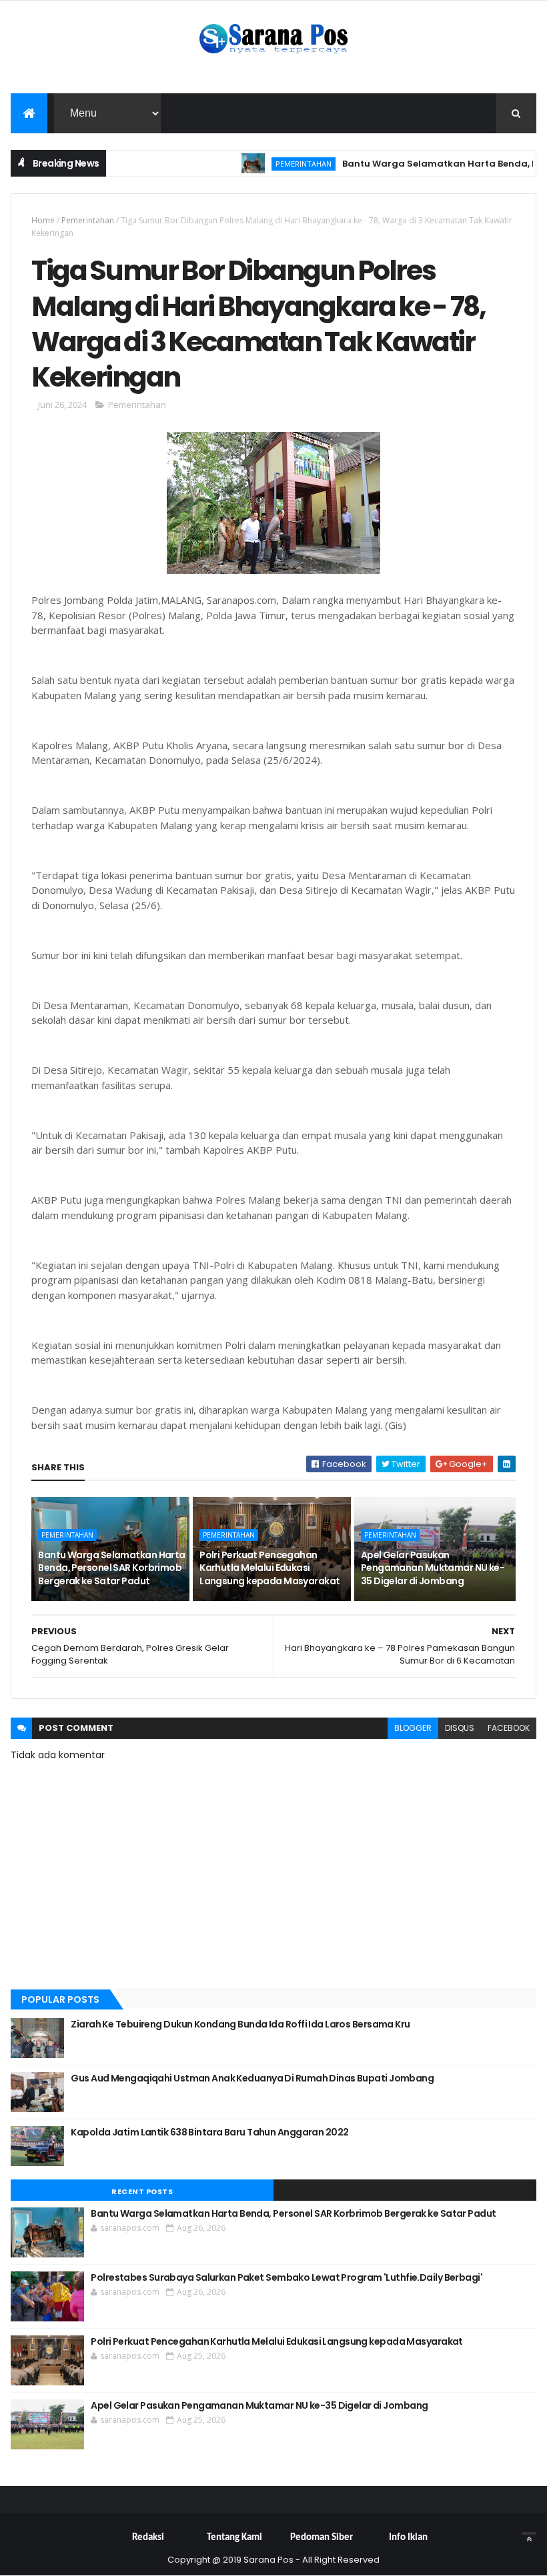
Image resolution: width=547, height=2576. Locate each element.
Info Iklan (408, 2538)
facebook (509, 1728)
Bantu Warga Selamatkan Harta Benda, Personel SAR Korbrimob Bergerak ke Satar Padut (111, 1568)
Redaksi (148, 2538)
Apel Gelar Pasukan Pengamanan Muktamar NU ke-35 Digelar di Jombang (433, 1568)
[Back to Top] (529, 2533)
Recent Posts (142, 2191)
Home (43, 220)
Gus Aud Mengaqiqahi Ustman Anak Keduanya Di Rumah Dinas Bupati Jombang (252, 2078)
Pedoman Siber (322, 2538)
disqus (460, 1728)
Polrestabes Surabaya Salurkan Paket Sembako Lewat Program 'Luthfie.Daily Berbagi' (287, 2277)
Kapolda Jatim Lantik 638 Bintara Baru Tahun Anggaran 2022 (209, 2132)
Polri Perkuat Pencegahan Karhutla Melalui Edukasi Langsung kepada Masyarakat (269, 1568)
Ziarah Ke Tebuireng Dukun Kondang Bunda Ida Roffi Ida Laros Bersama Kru (240, 2024)
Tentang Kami (234, 2538)
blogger (413, 1728)
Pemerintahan (276, 164)
